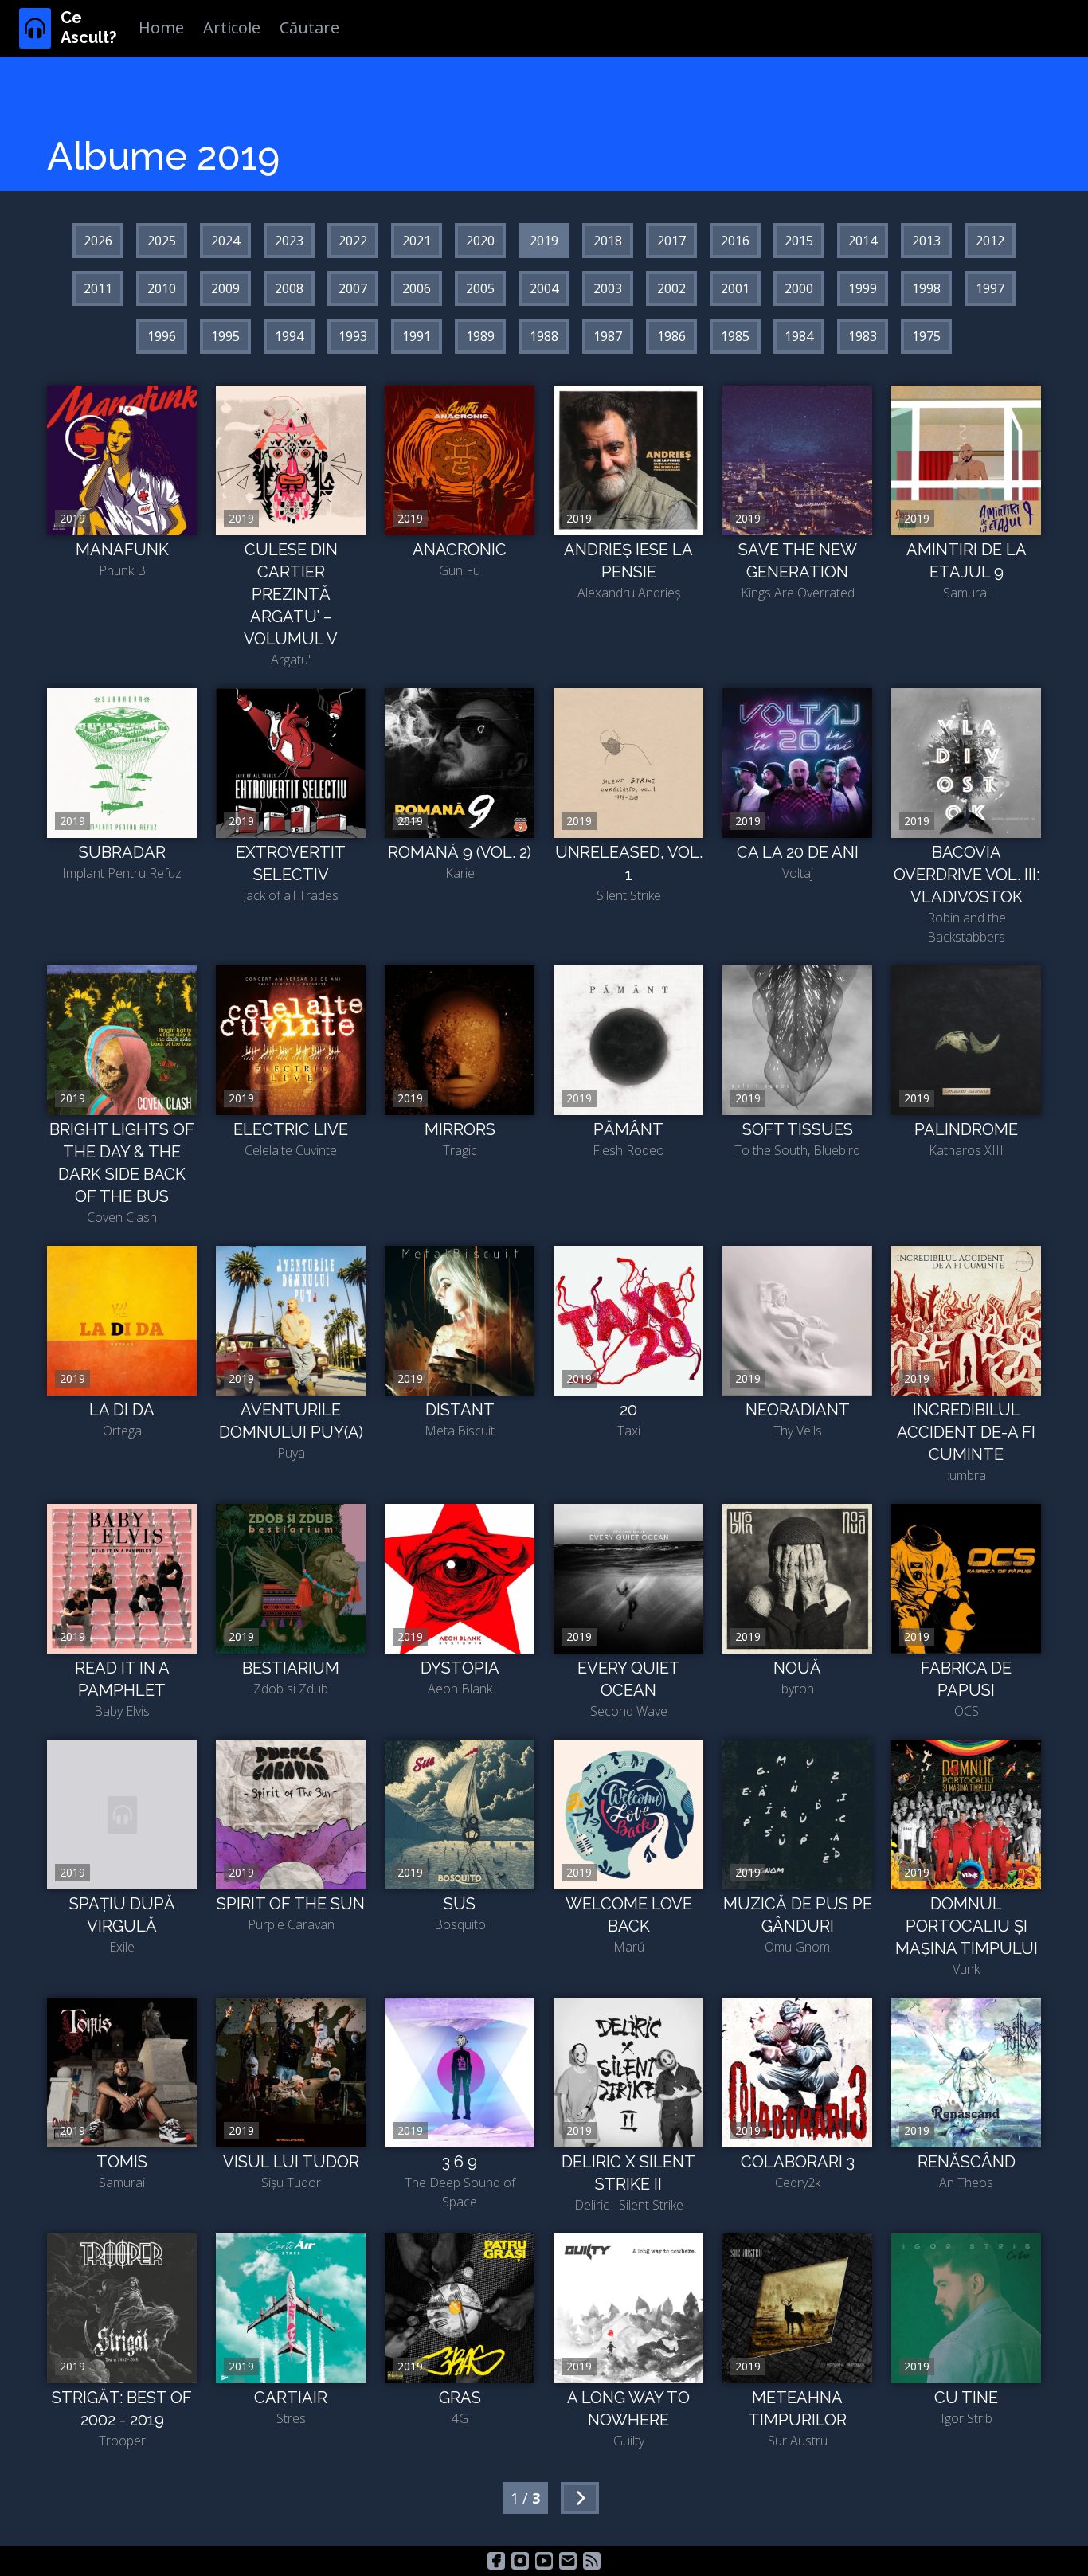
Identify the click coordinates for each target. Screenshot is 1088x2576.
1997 (990, 288)
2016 (735, 241)
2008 (289, 288)
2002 (671, 288)
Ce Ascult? (88, 27)
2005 (480, 288)
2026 (98, 241)
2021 (417, 241)
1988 (544, 336)
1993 (353, 336)
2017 (671, 241)
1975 (926, 336)
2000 (799, 288)
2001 (735, 288)
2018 (608, 241)
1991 (417, 336)
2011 (98, 288)
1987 (608, 336)
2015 (799, 241)
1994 (289, 336)
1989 (480, 336)
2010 (162, 288)
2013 (926, 241)
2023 (289, 241)
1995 (225, 336)
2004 (544, 288)
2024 (225, 241)
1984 (799, 336)
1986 (671, 336)
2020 (480, 241)
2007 (353, 288)
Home (161, 27)
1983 (863, 336)
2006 (417, 288)
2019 (544, 241)
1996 (162, 336)
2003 (608, 288)
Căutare (309, 27)
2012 (990, 241)
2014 (863, 241)
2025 (162, 241)
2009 (225, 288)
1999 (863, 288)
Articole (232, 27)
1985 (735, 336)
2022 (353, 241)
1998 (926, 288)
